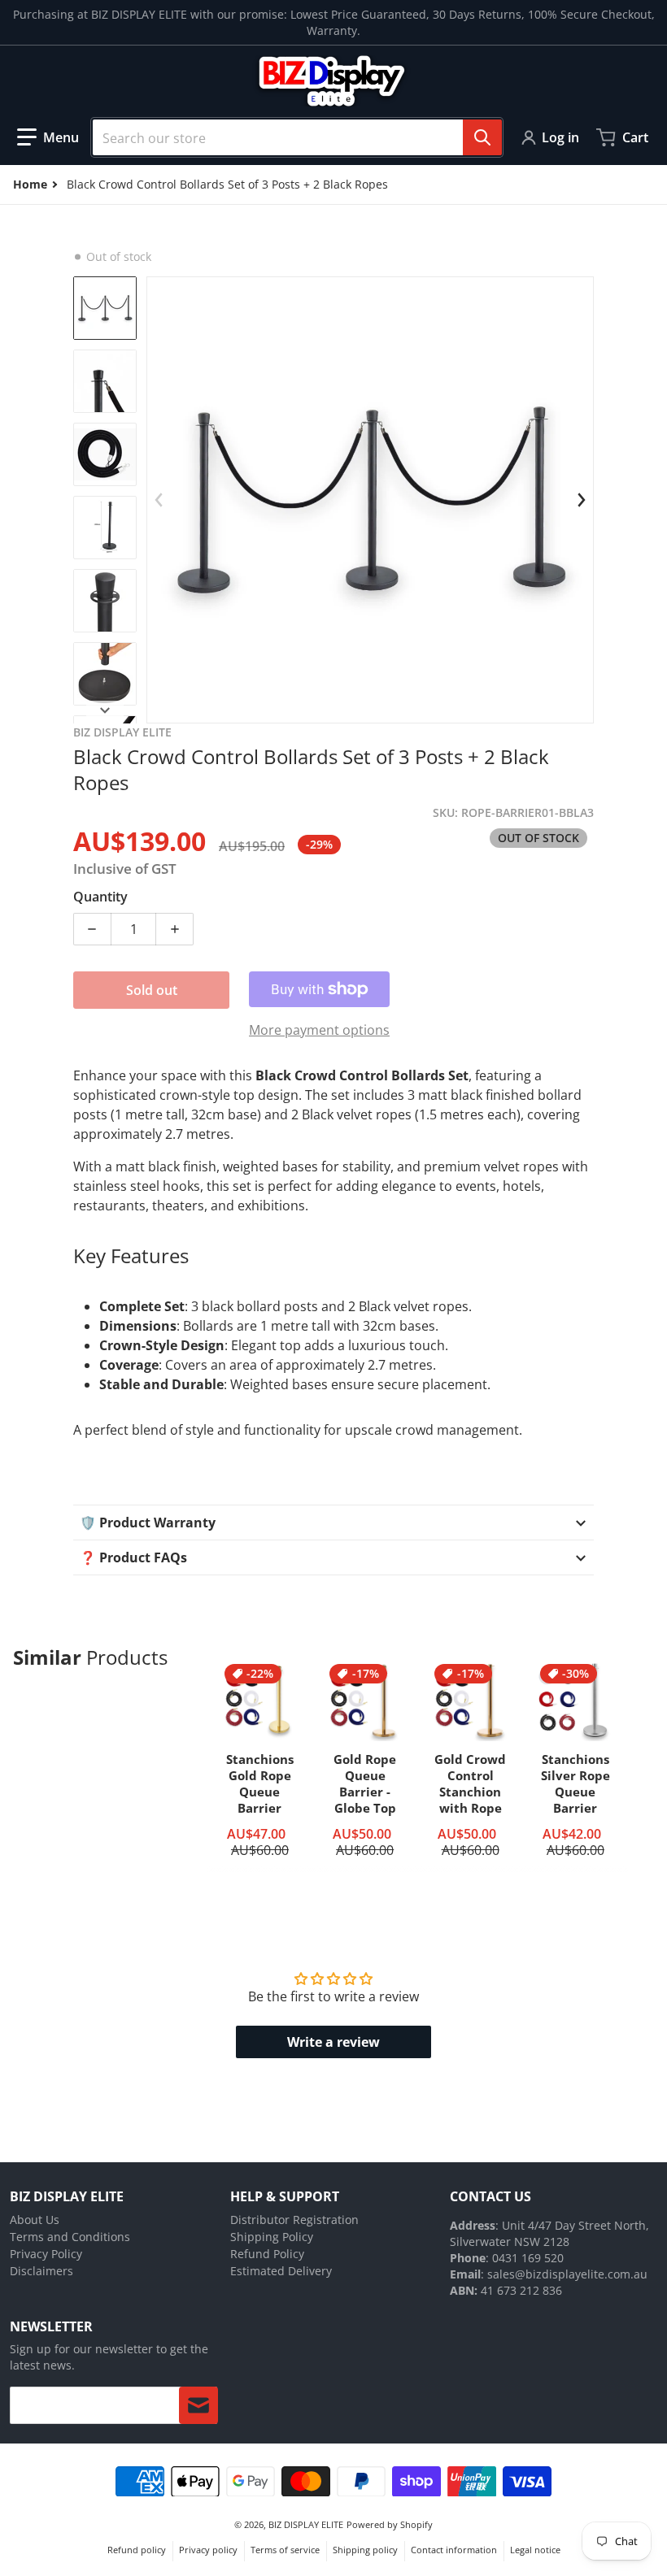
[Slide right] (582, 500)
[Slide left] (159, 500)
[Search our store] (482, 137)
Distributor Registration (294, 2220)
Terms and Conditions (70, 2237)
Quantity (100, 897)
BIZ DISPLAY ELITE (306, 2524)
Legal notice (535, 2550)
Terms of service (285, 2550)
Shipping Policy (272, 2237)
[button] (48, 137)
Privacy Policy (46, 2254)
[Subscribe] (198, 2405)
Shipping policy (365, 2550)
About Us (35, 2220)
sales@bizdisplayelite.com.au (567, 2274)
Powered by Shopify (390, 2524)
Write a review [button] (333, 2042)
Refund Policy (267, 2254)
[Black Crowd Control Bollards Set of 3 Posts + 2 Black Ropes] (105, 308)
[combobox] (297, 137)
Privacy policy (208, 2550)
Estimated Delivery (281, 2271)
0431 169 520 (528, 2258)
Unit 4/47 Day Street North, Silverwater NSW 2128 (549, 2233)
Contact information (454, 2550)
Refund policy (137, 2550)
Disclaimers (41, 2271)
